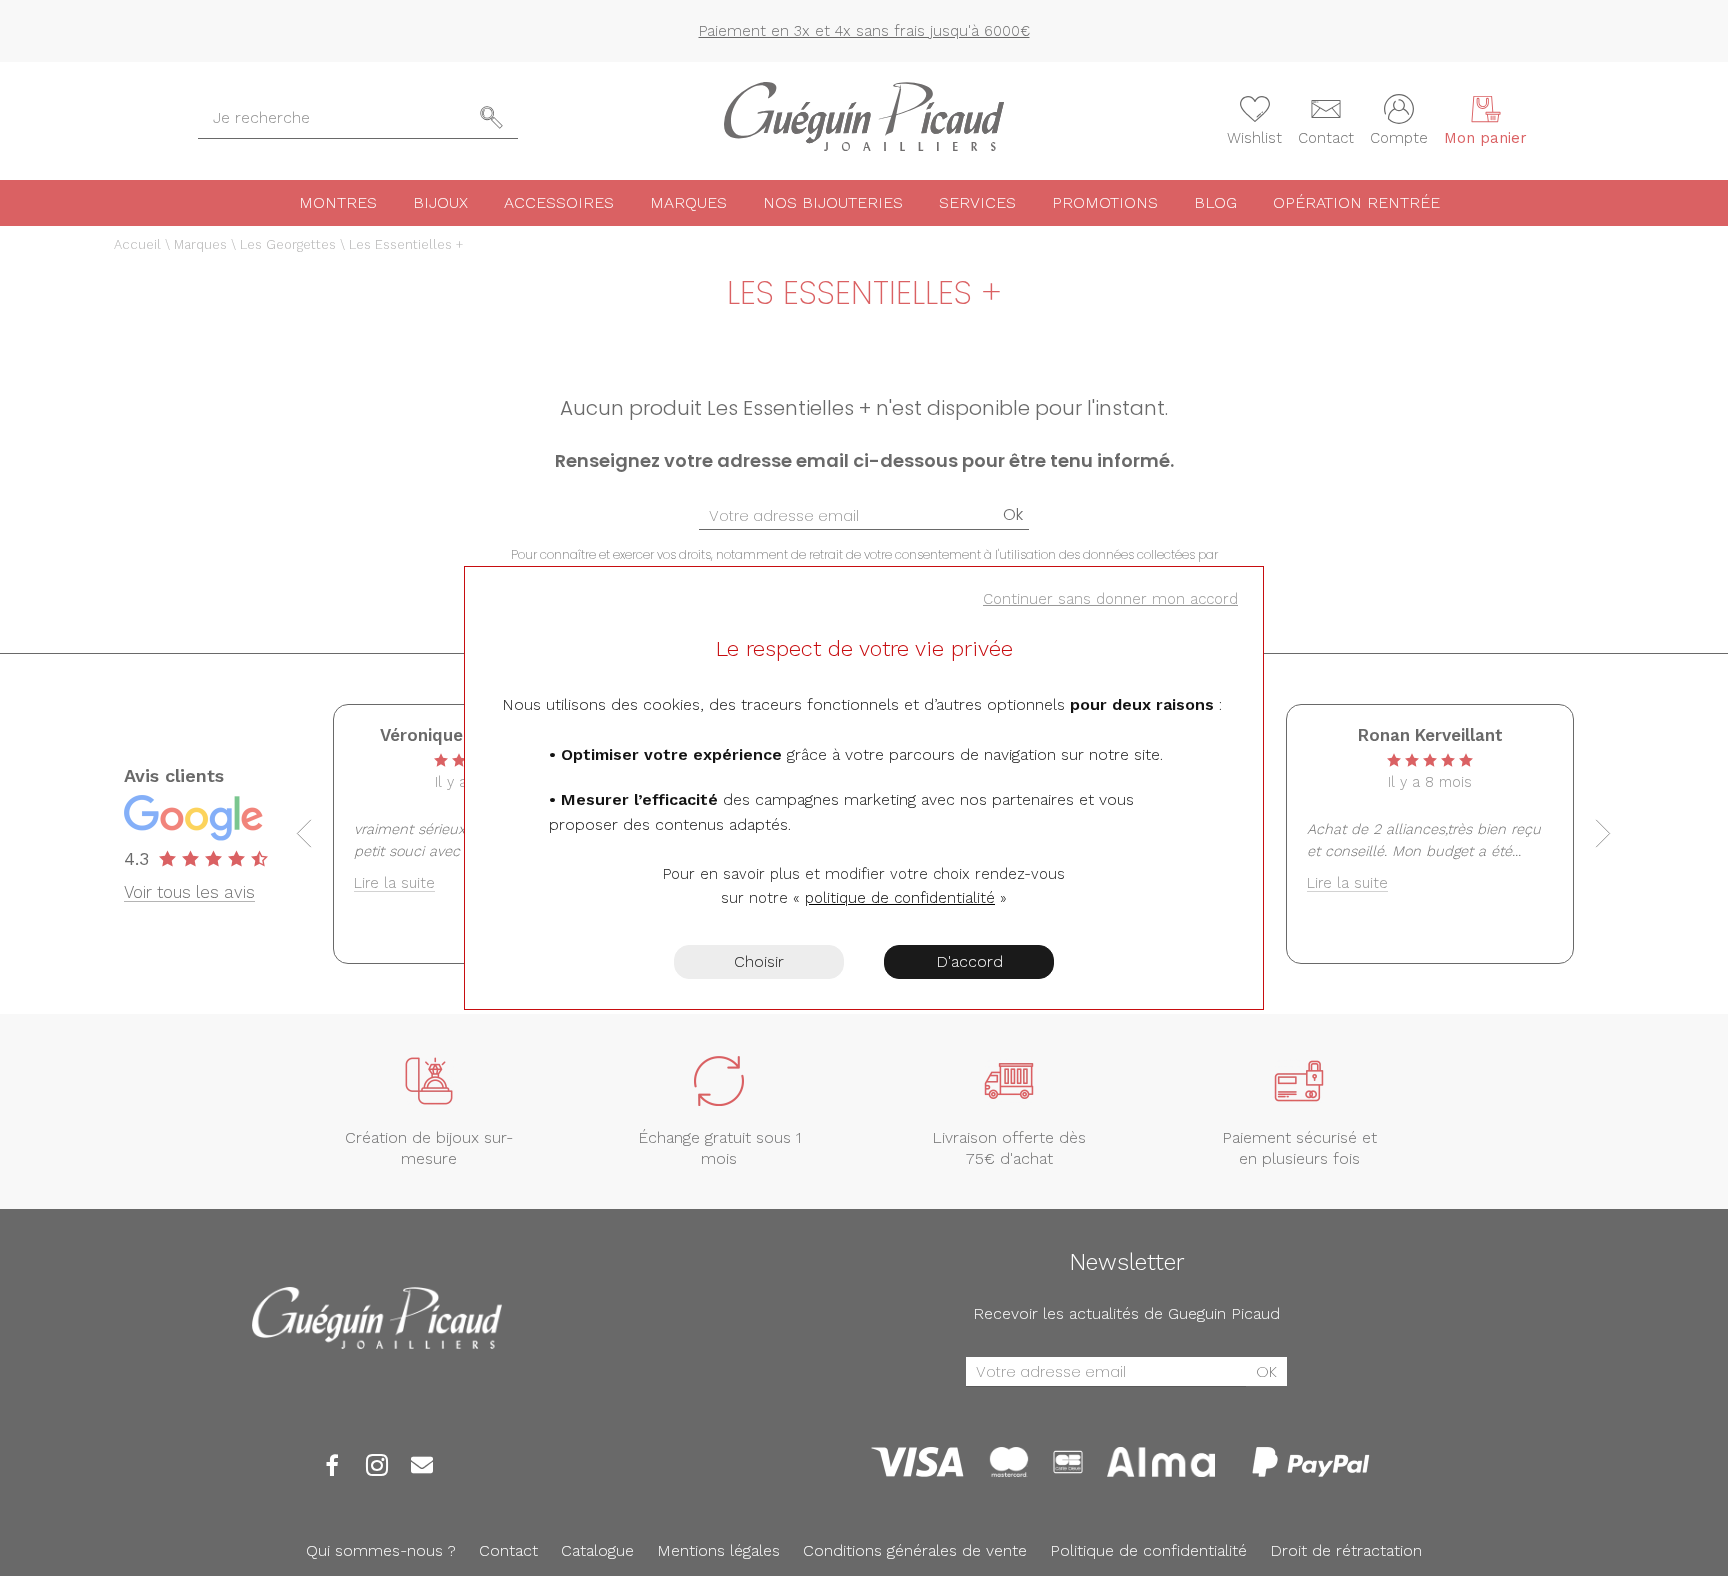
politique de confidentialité (900, 898)
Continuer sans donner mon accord (1110, 599)
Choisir (759, 961)
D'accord (969, 961)
